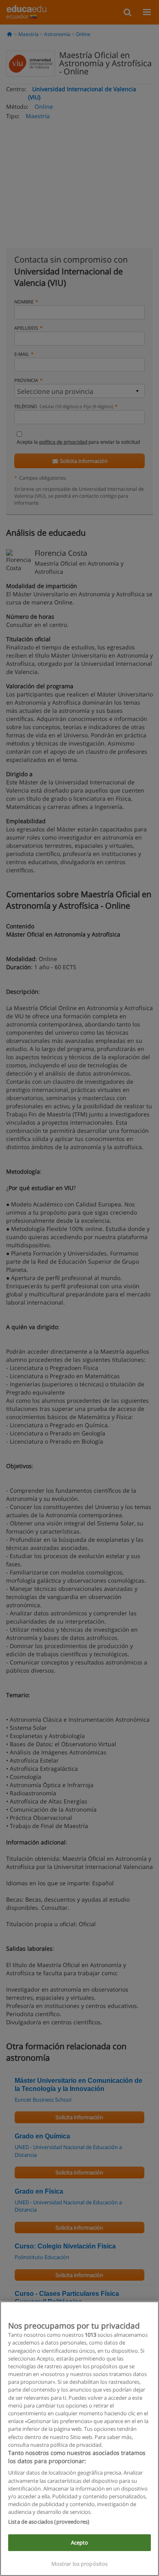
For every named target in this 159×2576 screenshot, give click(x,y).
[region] (79, 2439)
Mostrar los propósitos (80, 2564)
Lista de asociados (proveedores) (49, 2522)
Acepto (80, 2542)
